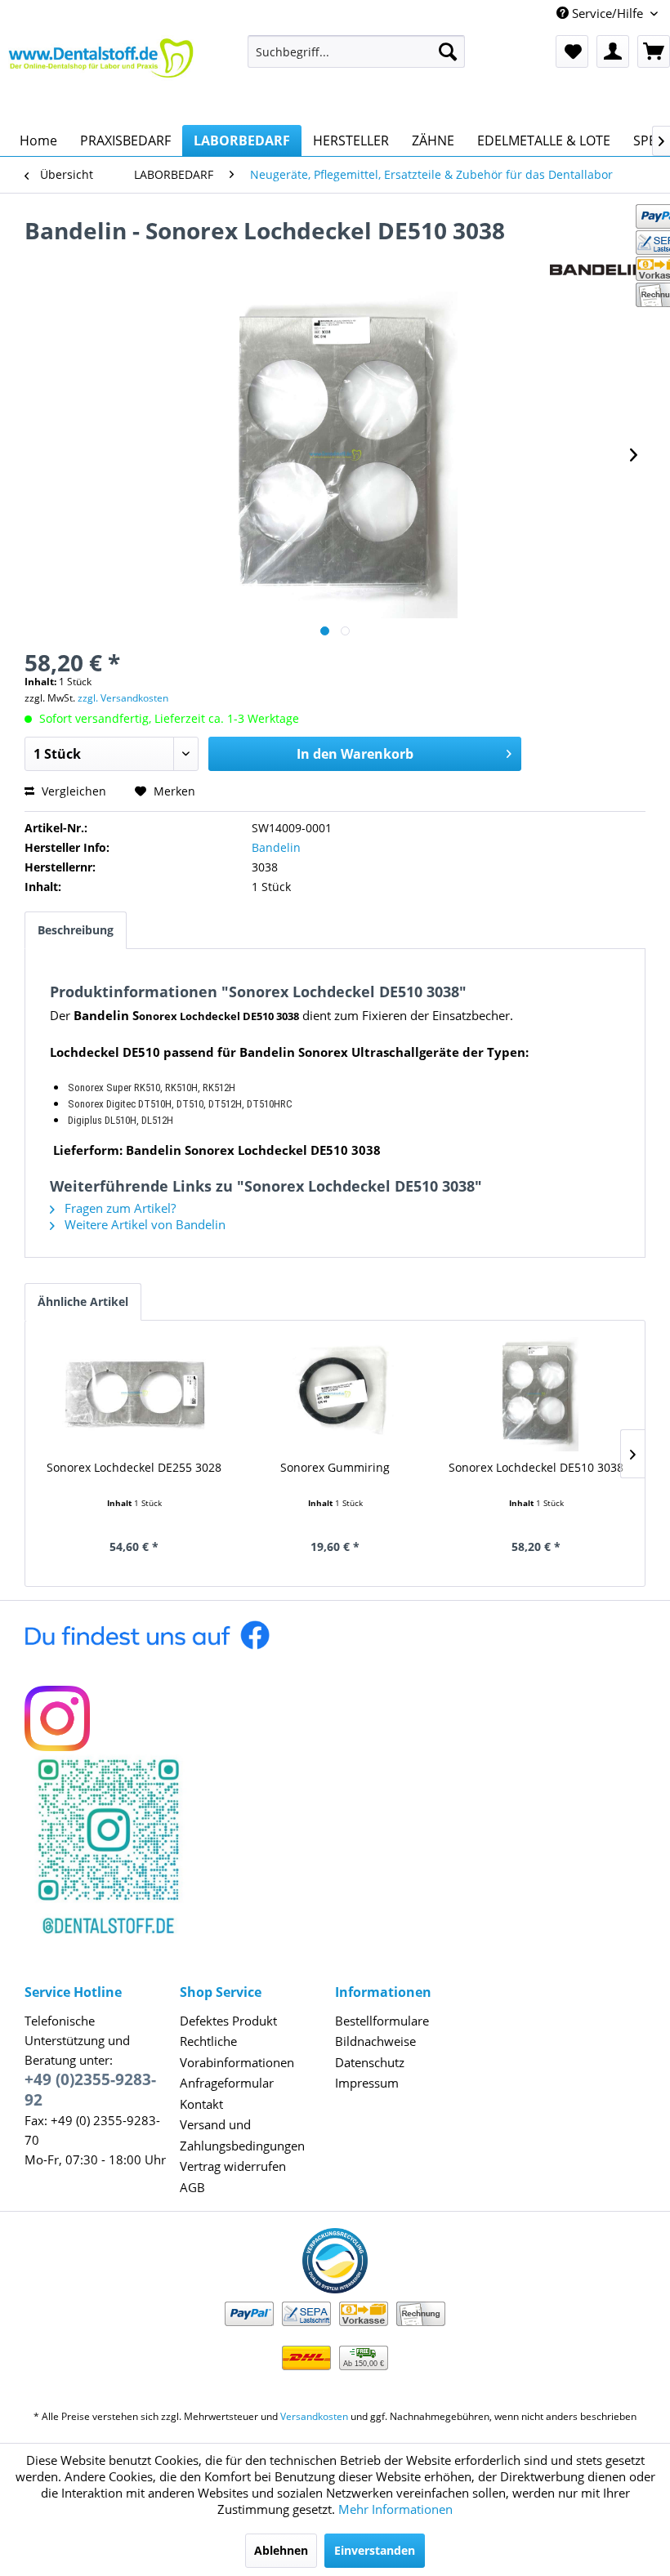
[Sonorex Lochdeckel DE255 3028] (134, 1394)
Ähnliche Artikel (83, 1301)
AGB (192, 2187)
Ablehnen (281, 2550)
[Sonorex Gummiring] (335, 1394)
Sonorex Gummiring (335, 1467)
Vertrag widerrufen (233, 2166)
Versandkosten (314, 2416)
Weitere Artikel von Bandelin (143, 1224)
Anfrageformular (227, 2083)
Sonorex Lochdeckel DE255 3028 (134, 1467)
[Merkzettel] (572, 51)
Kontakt (201, 2104)
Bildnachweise (375, 2041)
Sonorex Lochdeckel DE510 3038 (536, 1467)
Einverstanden (375, 2550)
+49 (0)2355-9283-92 (90, 2090)
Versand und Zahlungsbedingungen (242, 2135)
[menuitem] (357, 51)
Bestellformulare (382, 2021)
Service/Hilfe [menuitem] (607, 13)
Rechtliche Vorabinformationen (237, 2052)
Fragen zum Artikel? (118, 1208)
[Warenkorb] (654, 51)
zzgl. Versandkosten (123, 698)
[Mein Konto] (613, 51)
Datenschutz (370, 2062)
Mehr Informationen (395, 2509)
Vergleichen (72, 791)
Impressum (367, 2083)
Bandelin (276, 847)
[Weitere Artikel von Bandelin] (598, 247)
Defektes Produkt (228, 2021)
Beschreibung (76, 930)
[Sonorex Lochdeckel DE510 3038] (536, 1394)
